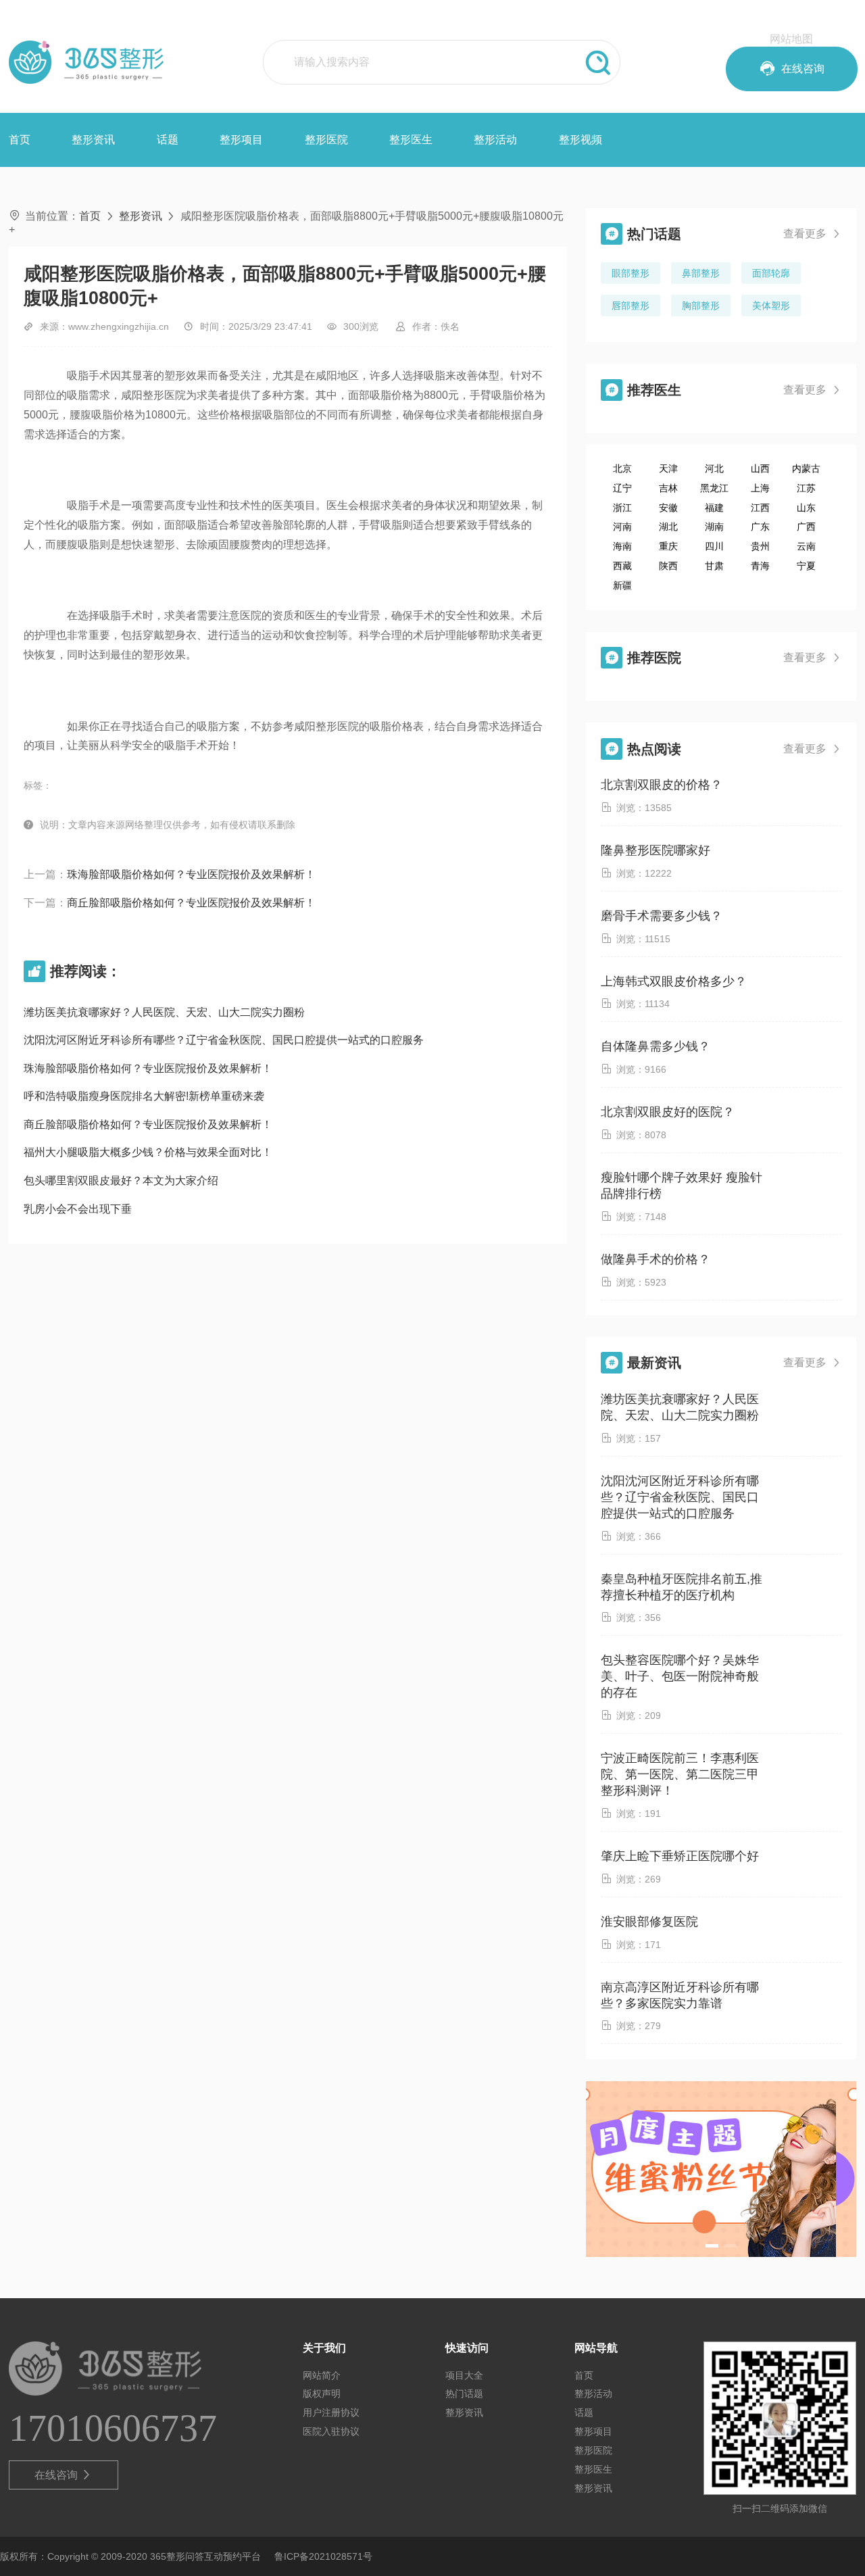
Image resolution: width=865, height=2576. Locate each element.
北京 (622, 468)
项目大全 (464, 2375)
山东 (806, 508)
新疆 (622, 585)
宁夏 (806, 566)
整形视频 (580, 140)
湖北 (668, 527)
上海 (760, 488)
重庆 (668, 546)
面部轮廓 (771, 273)
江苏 (806, 488)
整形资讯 (93, 140)
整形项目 (241, 140)
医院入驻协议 (331, 2431)
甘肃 (714, 566)
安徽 (668, 508)
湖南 (714, 527)
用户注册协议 (331, 2412)
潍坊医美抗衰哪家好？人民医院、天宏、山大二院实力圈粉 (164, 1012)
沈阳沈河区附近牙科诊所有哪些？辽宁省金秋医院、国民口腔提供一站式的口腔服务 (224, 1040)
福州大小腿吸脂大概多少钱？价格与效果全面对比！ (148, 1152)
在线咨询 (63, 2475)
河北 (714, 468)
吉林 (668, 488)
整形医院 (326, 140)
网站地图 (791, 39)
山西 (760, 468)
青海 (760, 566)
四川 (714, 546)
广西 (806, 527)
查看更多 (812, 234)
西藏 (622, 566)
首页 (20, 140)
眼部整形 (631, 273)
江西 (760, 508)
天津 (668, 468)
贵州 (760, 546)
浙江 (622, 508)
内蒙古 (806, 468)
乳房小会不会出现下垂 (78, 1209)
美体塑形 (771, 306)
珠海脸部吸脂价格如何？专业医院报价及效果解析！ (191, 874)
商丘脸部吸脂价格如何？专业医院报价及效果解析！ (191, 903)
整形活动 (495, 140)
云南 (806, 546)
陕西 (668, 566)
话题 (168, 140)
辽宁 (622, 488)
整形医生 (411, 140)
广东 (760, 527)
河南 (622, 527)
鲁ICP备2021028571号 (323, 2556)
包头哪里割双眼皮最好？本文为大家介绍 (121, 1181)
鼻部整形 (701, 273)
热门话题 (464, 2393)
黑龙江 (714, 488)
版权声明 (322, 2393)
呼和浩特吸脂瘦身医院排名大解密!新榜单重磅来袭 (144, 1096)
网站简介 (322, 2375)
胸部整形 (701, 306)
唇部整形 (631, 306)
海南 (622, 546)
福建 (714, 508)
